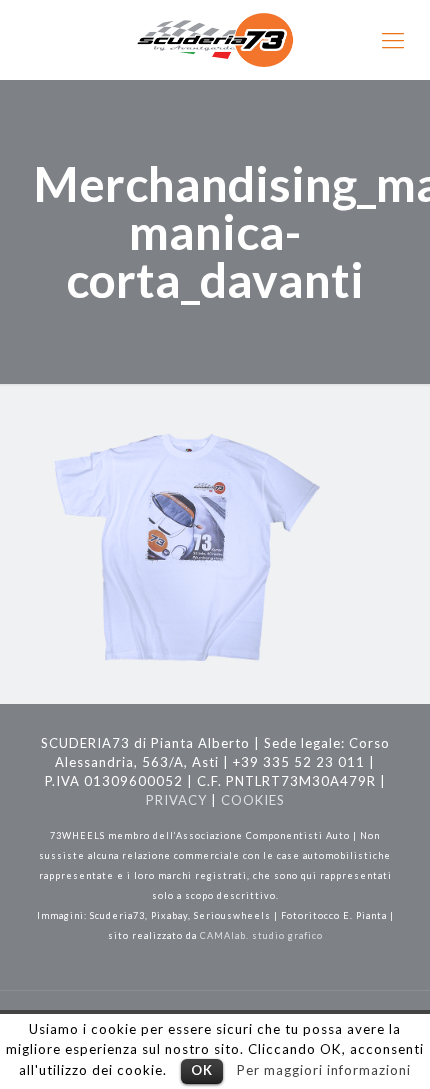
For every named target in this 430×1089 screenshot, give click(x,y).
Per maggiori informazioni (324, 1070)
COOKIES (253, 800)
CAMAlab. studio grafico (261, 935)
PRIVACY (176, 800)
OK (202, 1070)
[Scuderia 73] (215, 40)
